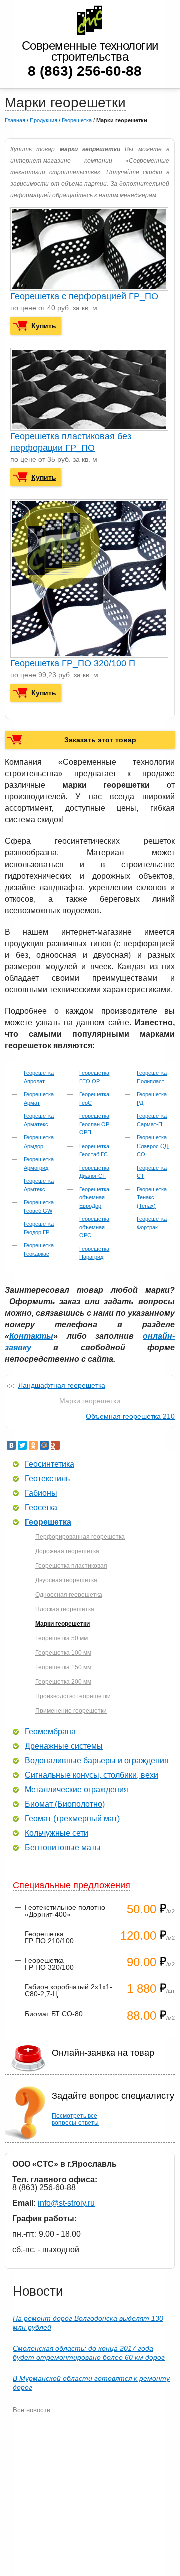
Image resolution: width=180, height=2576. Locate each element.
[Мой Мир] (44, 1445)
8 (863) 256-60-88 (85, 71)
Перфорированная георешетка (80, 1537)
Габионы (41, 1493)
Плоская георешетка (65, 1609)
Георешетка (77, 120)
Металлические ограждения (77, 1790)
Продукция (44, 120)
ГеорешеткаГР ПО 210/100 (49, 1937)
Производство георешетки (73, 1696)
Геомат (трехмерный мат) (72, 1819)
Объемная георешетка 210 (130, 1416)
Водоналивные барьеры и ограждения (97, 1761)
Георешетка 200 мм (63, 1682)
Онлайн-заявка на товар (103, 2053)
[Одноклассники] (33, 1445)
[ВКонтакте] (11, 1445)
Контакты (31, 1336)
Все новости (32, 2410)
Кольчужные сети (57, 1833)
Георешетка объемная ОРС (94, 1227)
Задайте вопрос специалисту (113, 2096)
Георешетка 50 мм (62, 1638)
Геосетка (41, 1508)
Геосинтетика (50, 1464)
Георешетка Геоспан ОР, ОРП (95, 1124)
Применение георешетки (71, 1711)
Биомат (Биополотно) (65, 1804)
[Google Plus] (55, 1445)
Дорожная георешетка (67, 1551)
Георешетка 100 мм (63, 1653)
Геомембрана (50, 1732)
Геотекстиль (47, 1479)
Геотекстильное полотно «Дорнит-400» (65, 1911)
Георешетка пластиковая (71, 1566)
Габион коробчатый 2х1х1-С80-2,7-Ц (69, 1990)
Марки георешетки (63, 1624)
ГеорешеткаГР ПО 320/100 (49, 1964)
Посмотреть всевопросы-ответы (75, 2119)
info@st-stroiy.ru (66, 2203)
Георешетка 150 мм (63, 1667)
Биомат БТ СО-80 (54, 2014)
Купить (44, 326)
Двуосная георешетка (66, 1580)
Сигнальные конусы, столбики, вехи (92, 1775)
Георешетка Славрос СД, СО (153, 1146)
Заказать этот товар (100, 740)
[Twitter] (22, 1445)
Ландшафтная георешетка (62, 1385)
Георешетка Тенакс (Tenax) (152, 1197)
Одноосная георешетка (69, 1595)
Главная (15, 120)
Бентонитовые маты (63, 1848)
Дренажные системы (64, 1746)
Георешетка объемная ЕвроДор (94, 1197)
